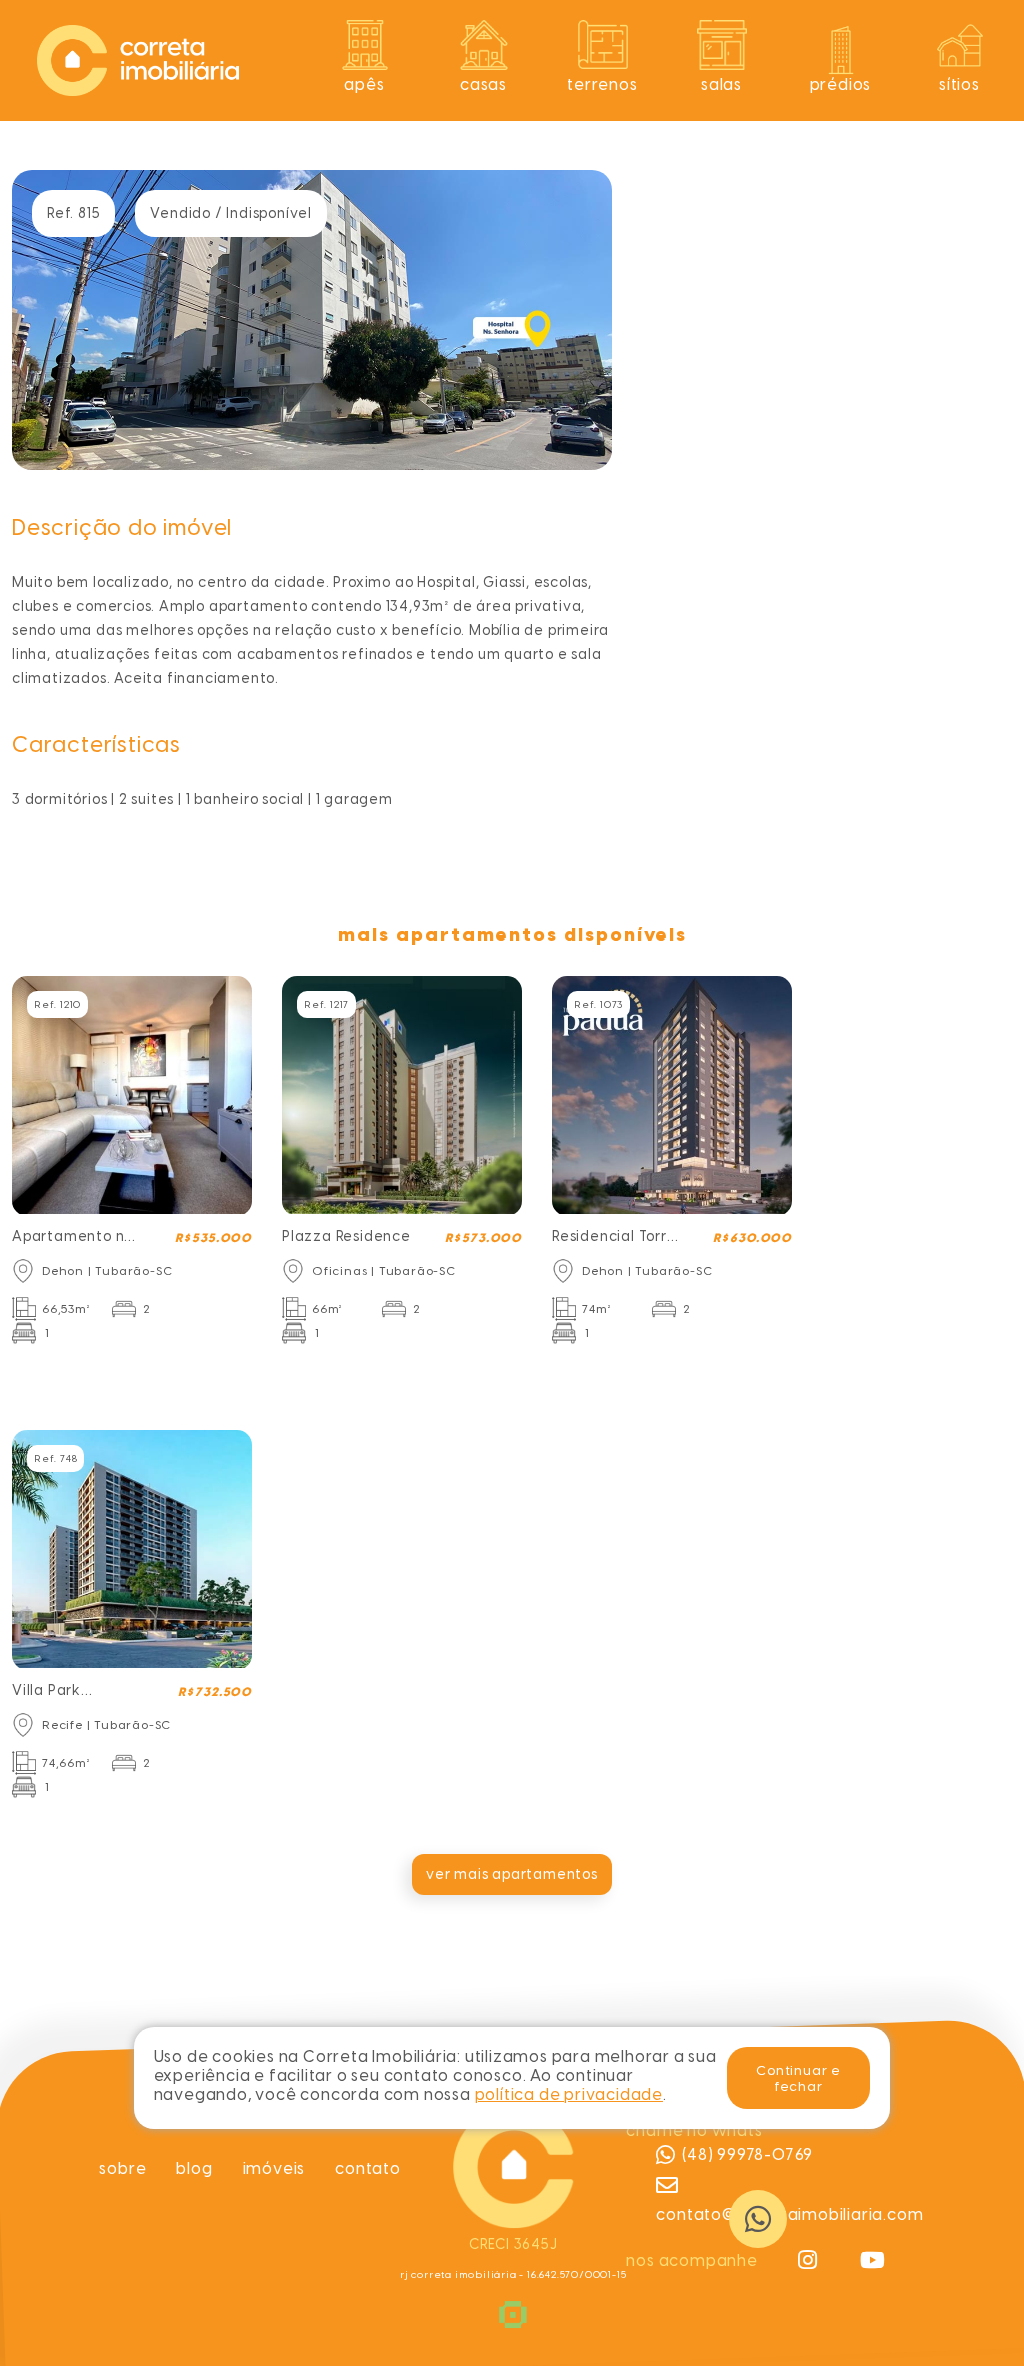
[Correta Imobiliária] (138, 60)
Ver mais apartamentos (512, 1874)
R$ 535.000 (213, 1238)
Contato (368, 2168)
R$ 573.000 (483, 1238)
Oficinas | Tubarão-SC (384, 1271)
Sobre (122, 2168)
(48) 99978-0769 (747, 2154)
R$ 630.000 (752, 1238)
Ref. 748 (55, 1458)
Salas (721, 84)
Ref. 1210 (57, 1004)
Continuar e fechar (798, 2078)
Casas (483, 84)
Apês (364, 84)
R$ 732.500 (215, 1692)
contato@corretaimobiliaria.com (789, 2214)
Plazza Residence (346, 1236)
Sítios (959, 84)
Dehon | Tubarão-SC (107, 1271)
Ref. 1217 (326, 1004)
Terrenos (602, 84)
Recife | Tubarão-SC (106, 1725)
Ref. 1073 (598, 1004)
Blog (194, 2168)
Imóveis (274, 2168)
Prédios (841, 84)
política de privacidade (569, 2094)
